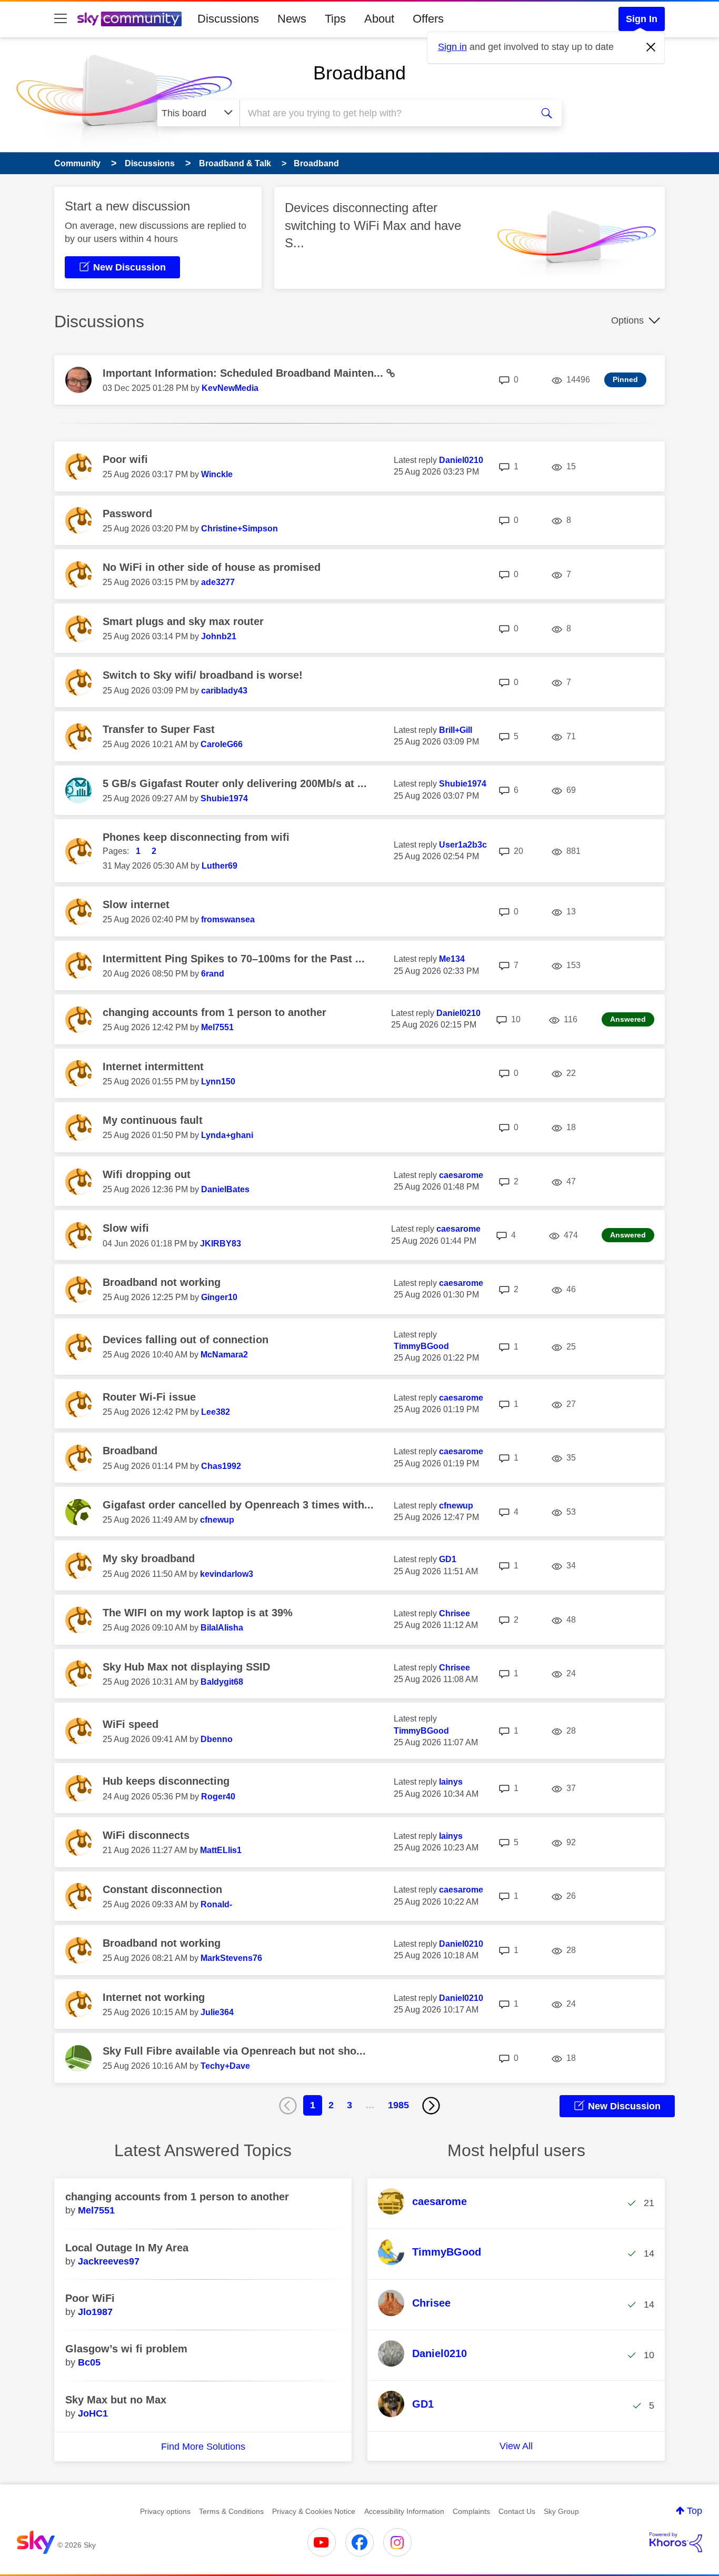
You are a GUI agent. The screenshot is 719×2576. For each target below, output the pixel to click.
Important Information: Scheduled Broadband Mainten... (244, 373)
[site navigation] (61, 19)
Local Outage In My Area (127, 2248)
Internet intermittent (153, 1066)
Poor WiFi (90, 2298)
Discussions (228, 19)
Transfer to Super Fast (159, 729)
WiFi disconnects (146, 1835)
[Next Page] (431, 2106)
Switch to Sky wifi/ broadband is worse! (203, 675)
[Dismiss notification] (651, 47)
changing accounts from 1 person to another (214, 1012)
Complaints (471, 2511)
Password (127, 514)
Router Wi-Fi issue (149, 1397)
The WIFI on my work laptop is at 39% (198, 1613)
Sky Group (561, 2511)
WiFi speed (131, 1724)
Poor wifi (125, 459)
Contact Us (517, 2511)
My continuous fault (153, 1120)
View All (516, 2446)
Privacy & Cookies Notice (314, 2511)
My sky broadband (149, 1558)
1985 (398, 2105)
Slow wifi (126, 1228)
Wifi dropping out (147, 1174)
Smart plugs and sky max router (183, 621)
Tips (335, 19)
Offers (428, 19)
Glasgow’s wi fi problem (126, 2349)
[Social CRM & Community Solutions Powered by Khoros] (676, 2542)
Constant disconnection (162, 1889)
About (379, 19)
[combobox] (385, 113)
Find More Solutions (203, 2447)
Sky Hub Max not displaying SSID (186, 1667)
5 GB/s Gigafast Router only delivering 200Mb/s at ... (235, 783)
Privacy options (165, 2511)
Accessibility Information (404, 2511)
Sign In (642, 19)
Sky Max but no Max (116, 2400)
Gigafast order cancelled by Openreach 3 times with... (238, 1505)
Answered (628, 1019)
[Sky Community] (129, 19)
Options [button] (627, 320)
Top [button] (695, 2511)
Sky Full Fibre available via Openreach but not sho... (234, 2051)
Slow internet (136, 904)
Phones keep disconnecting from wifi (196, 837)
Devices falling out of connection (186, 1340)
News (292, 19)
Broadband (359, 73)
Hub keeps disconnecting (166, 1781)
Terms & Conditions (231, 2511)
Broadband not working (162, 1282)
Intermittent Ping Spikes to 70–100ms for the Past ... (234, 959)
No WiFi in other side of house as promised (212, 567)
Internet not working (154, 1997)
